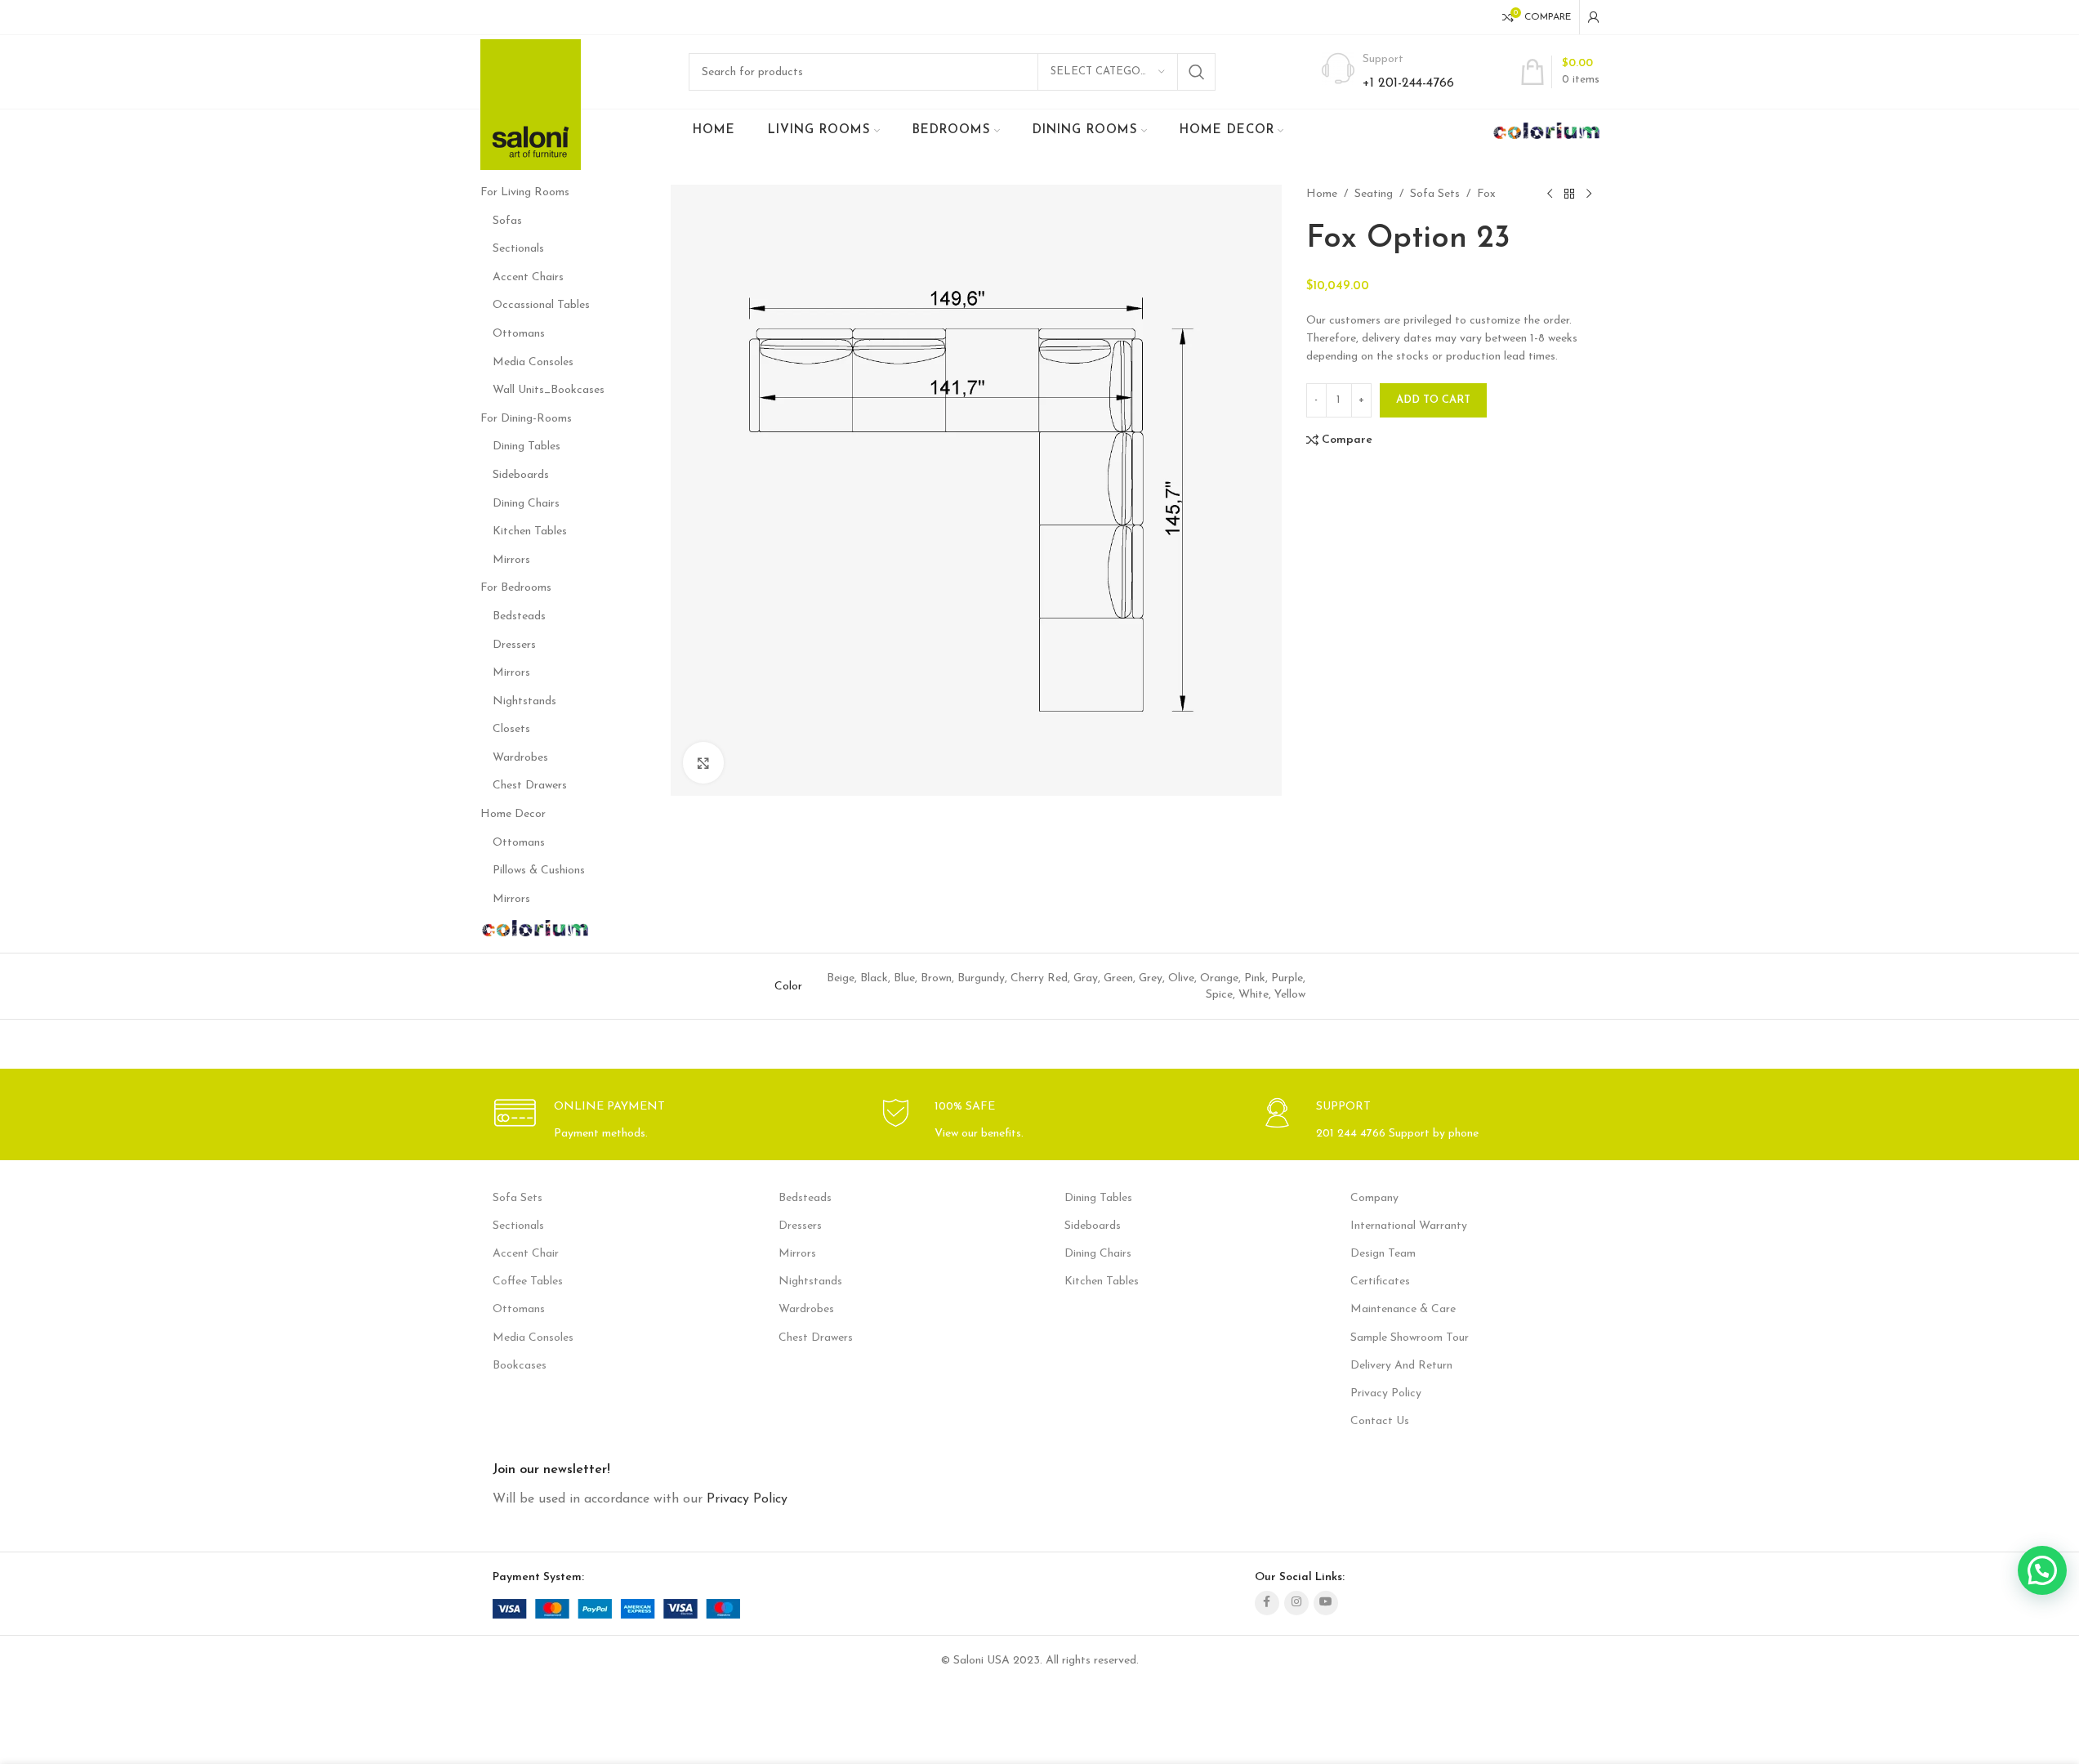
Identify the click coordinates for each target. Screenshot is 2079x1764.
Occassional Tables (541, 305)
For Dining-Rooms (526, 419)
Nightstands (524, 701)
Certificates (1380, 1282)
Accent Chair (526, 1254)
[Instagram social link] (1296, 1603)
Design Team (1383, 1254)
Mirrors (511, 560)
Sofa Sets (1435, 194)
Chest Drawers (530, 786)
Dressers (514, 645)
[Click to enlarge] (703, 762)
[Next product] (1589, 194)
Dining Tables (526, 447)
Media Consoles (533, 362)
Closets (511, 729)
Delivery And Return (1401, 1366)
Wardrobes (520, 758)
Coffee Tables (528, 1282)
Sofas (507, 221)
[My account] (1594, 17)
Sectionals (518, 249)
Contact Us (1380, 1421)
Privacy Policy (1386, 1393)
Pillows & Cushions (539, 871)
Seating (1374, 194)
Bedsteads (519, 616)
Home (1322, 194)
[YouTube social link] (1326, 1603)
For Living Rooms (525, 192)
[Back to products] (1569, 194)
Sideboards (521, 475)
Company (1374, 1198)
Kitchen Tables (530, 531)
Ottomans (519, 334)
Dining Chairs (526, 504)
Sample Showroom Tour (1410, 1338)
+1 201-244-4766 (1408, 83)
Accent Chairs (528, 277)
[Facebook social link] (1267, 1603)
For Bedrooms (516, 588)
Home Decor (513, 814)
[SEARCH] (1197, 72)
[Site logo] (531, 104)
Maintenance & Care (1403, 1309)
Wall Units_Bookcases (549, 390)
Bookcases (520, 1366)
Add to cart (1433, 400)
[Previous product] (1550, 194)
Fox (1486, 194)
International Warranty (1409, 1226)
